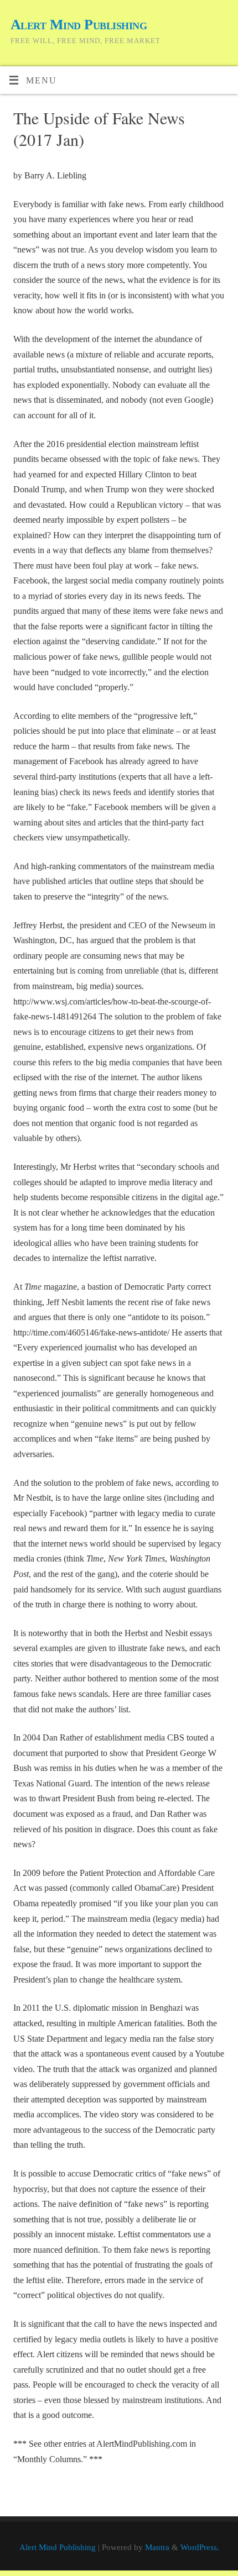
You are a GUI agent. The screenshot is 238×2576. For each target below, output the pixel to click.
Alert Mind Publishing (79, 25)
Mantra (157, 2547)
